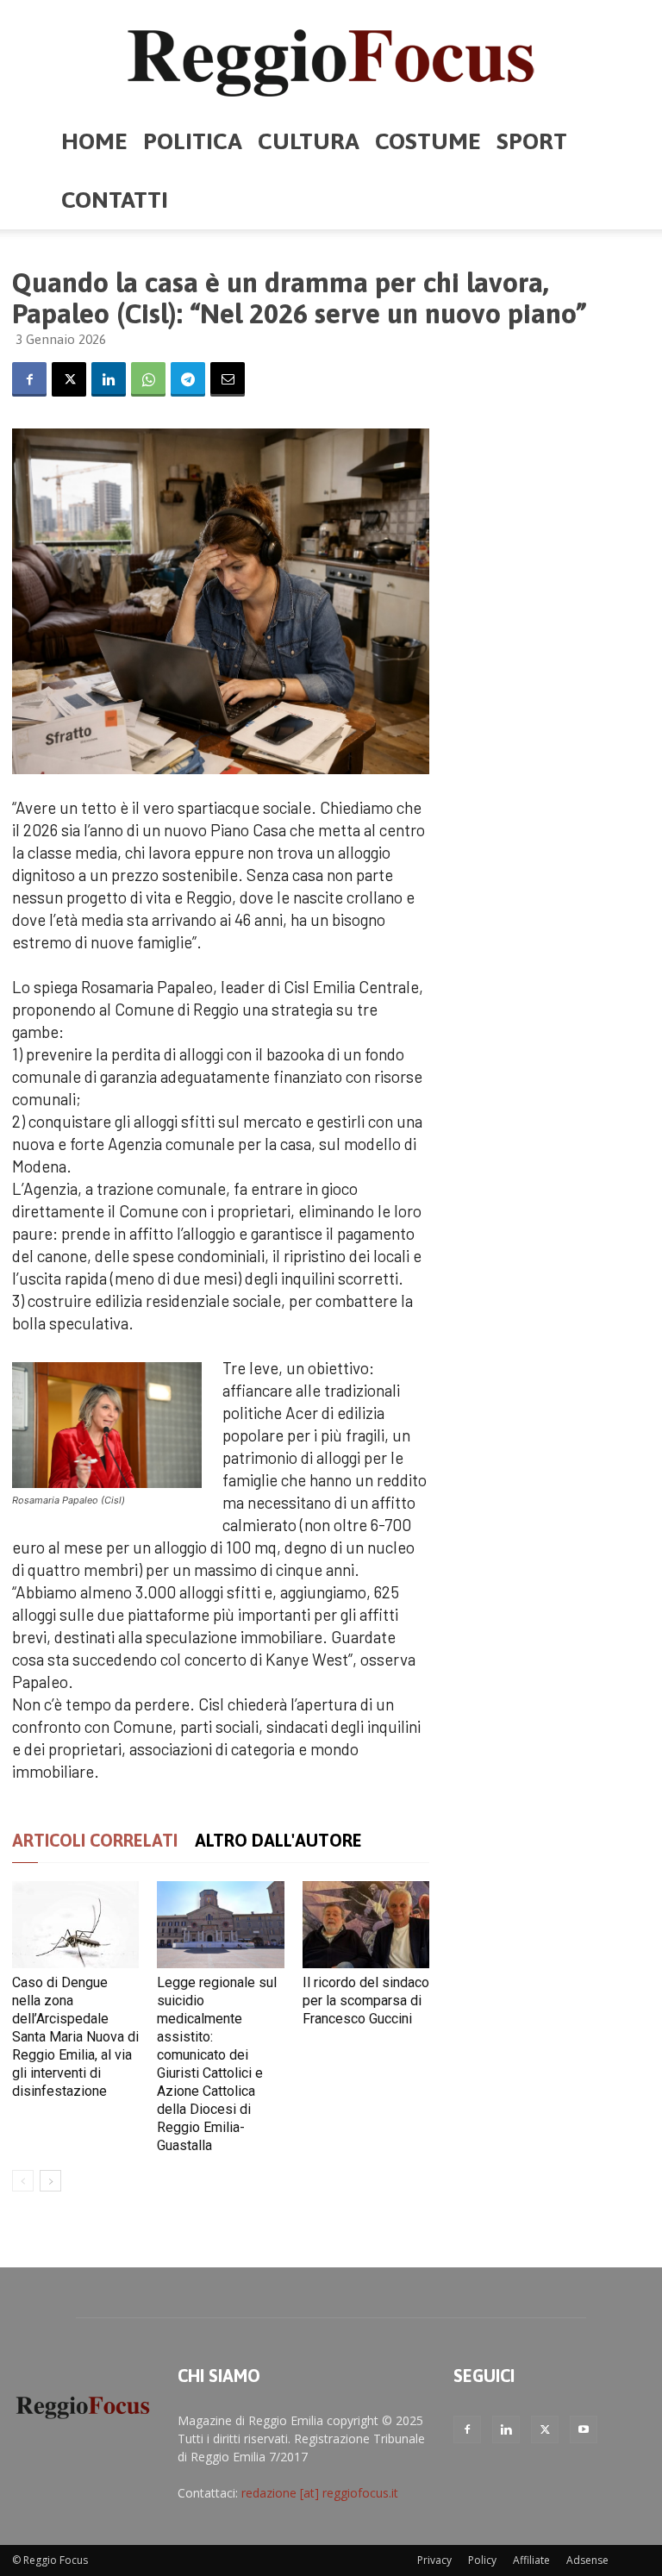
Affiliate (531, 2560)
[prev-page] (23, 2181)
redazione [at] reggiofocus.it (320, 2493)
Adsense (587, 2560)
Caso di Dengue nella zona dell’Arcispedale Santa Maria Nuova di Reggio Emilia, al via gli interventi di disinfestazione (75, 2037)
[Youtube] (584, 2429)
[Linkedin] (109, 379)
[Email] (228, 379)
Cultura (309, 141)
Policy (482, 2560)
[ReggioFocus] (331, 57)
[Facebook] (29, 379)
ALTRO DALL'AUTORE (278, 1840)
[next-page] (50, 2181)
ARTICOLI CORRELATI (95, 1840)
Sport (532, 141)
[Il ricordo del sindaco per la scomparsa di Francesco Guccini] (366, 1925)
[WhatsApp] (148, 379)
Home (94, 141)
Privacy (434, 2560)
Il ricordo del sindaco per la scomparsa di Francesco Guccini (366, 2001)
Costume (428, 141)
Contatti (115, 200)
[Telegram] (188, 379)
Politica (193, 141)
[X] (69, 379)
